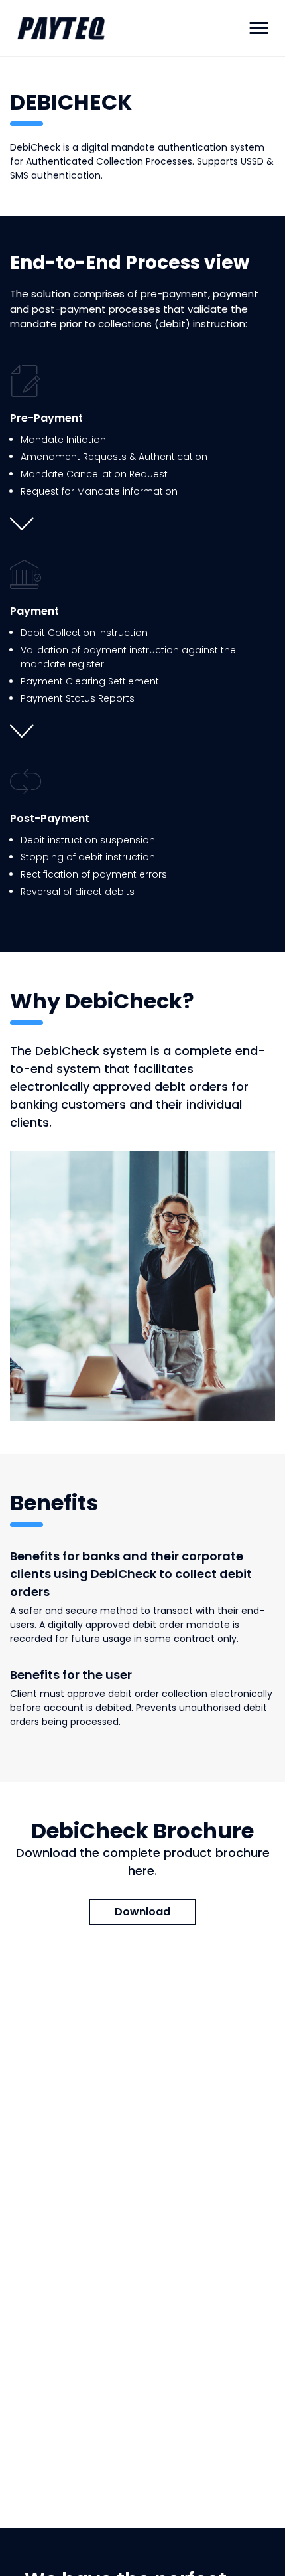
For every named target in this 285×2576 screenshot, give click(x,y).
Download (142, 1912)
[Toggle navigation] (258, 28)
